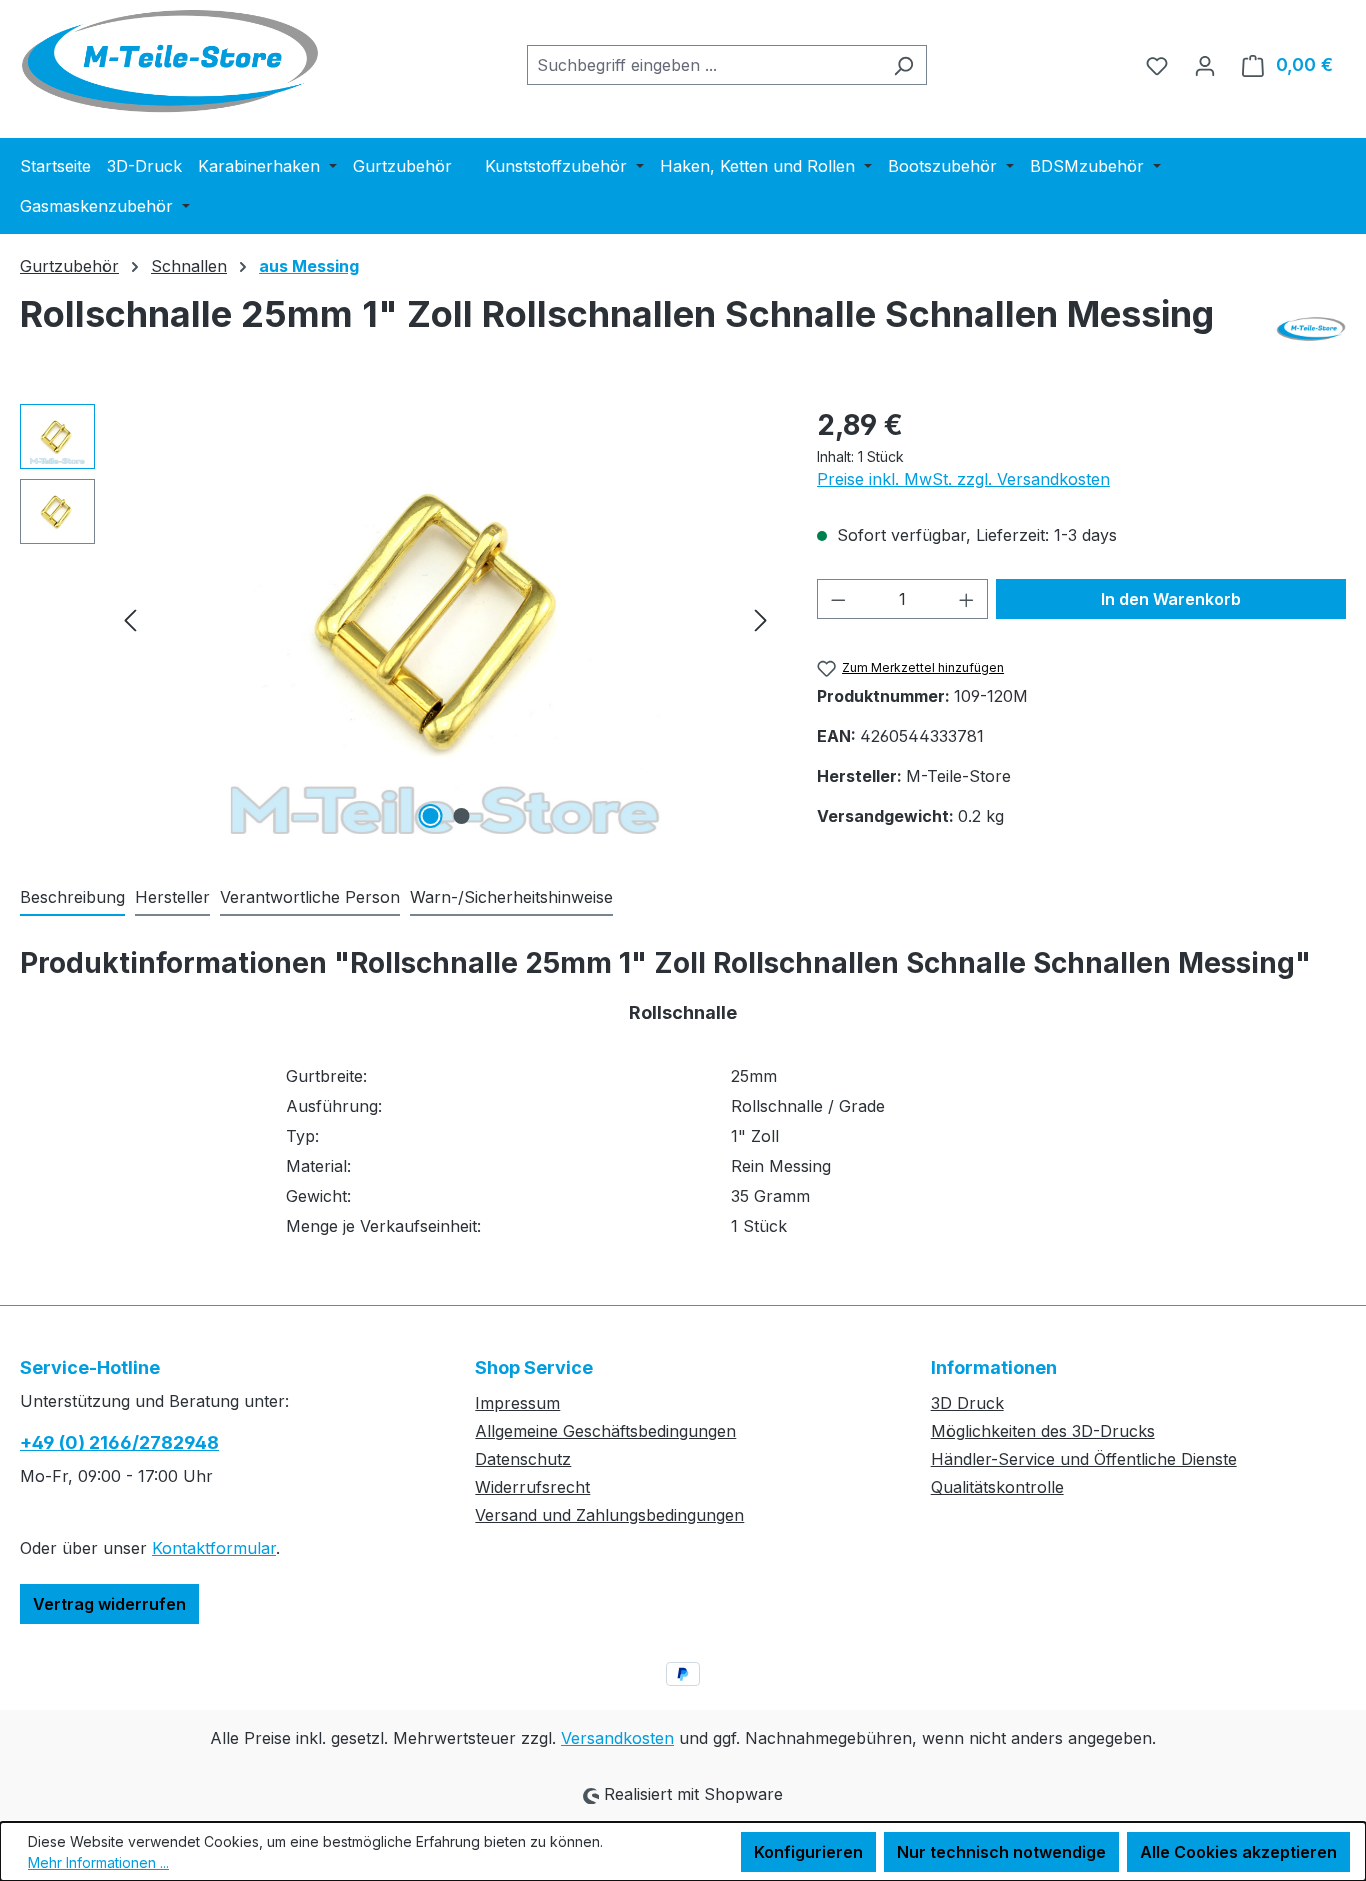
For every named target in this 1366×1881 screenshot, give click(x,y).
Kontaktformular (214, 1548)
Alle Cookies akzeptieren (1238, 1852)
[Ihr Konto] (1205, 65)
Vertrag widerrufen (109, 1604)
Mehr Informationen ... (98, 1862)
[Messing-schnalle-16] (446, 619)
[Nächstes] (761, 618)
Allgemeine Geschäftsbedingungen (605, 1431)
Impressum (517, 1403)
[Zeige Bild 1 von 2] (430, 816)
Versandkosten (617, 1738)
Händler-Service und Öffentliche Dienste (1084, 1459)
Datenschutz (523, 1459)
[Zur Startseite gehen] (170, 61)
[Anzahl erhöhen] (967, 599)
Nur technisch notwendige (1001, 1852)
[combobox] (704, 65)
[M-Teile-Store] (1311, 329)
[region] (398, 619)
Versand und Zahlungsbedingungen (609, 1515)
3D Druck (967, 1403)
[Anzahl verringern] (838, 599)
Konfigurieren (808, 1852)
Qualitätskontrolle (997, 1487)
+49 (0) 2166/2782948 (119, 1442)
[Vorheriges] (130, 618)
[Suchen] (903, 65)
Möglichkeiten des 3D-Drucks (1043, 1431)
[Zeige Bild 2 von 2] (461, 816)
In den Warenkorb (1171, 599)
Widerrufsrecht (532, 1487)
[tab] (72, 898)
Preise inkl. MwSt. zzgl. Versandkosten (963, 479)
